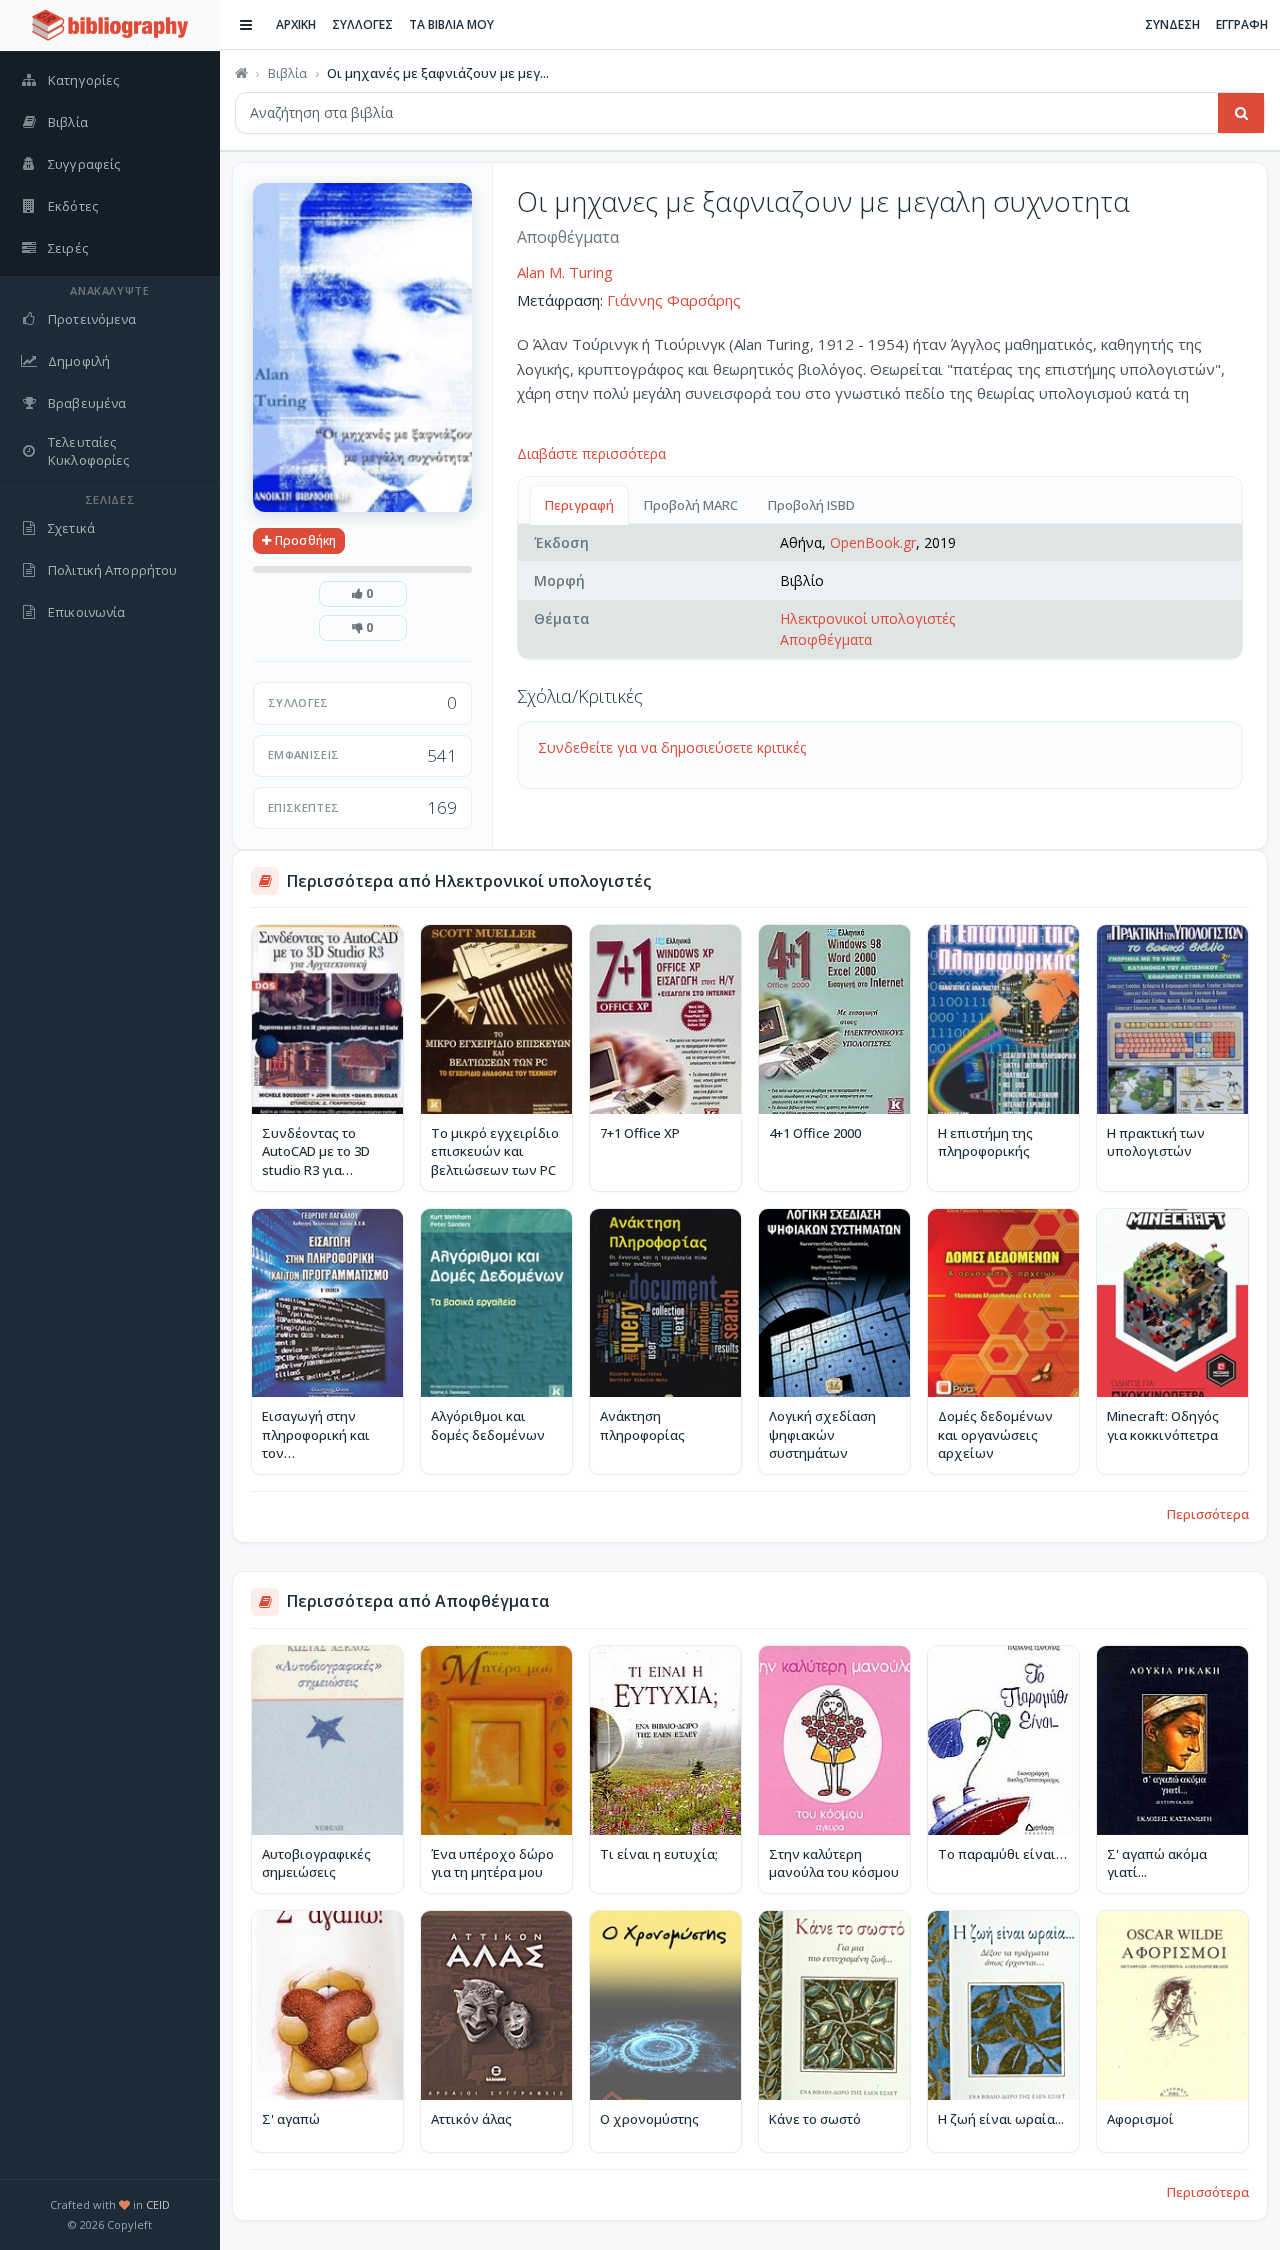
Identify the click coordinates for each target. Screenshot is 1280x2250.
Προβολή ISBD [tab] (811, 505)
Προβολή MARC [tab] (691, 505)
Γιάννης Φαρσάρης (674, 300)
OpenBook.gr (873, 542)
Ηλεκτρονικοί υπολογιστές (867, 618)
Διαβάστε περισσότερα (591, 453)
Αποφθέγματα (826, 639)
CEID (158, 2204)
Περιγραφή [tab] (579, 505)
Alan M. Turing (565, 272)
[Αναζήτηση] (1241, 113)
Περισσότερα (1208, 1514)
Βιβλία (287, 73)
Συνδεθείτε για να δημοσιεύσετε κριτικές (672, 747)
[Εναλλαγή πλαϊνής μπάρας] (246, 25)
